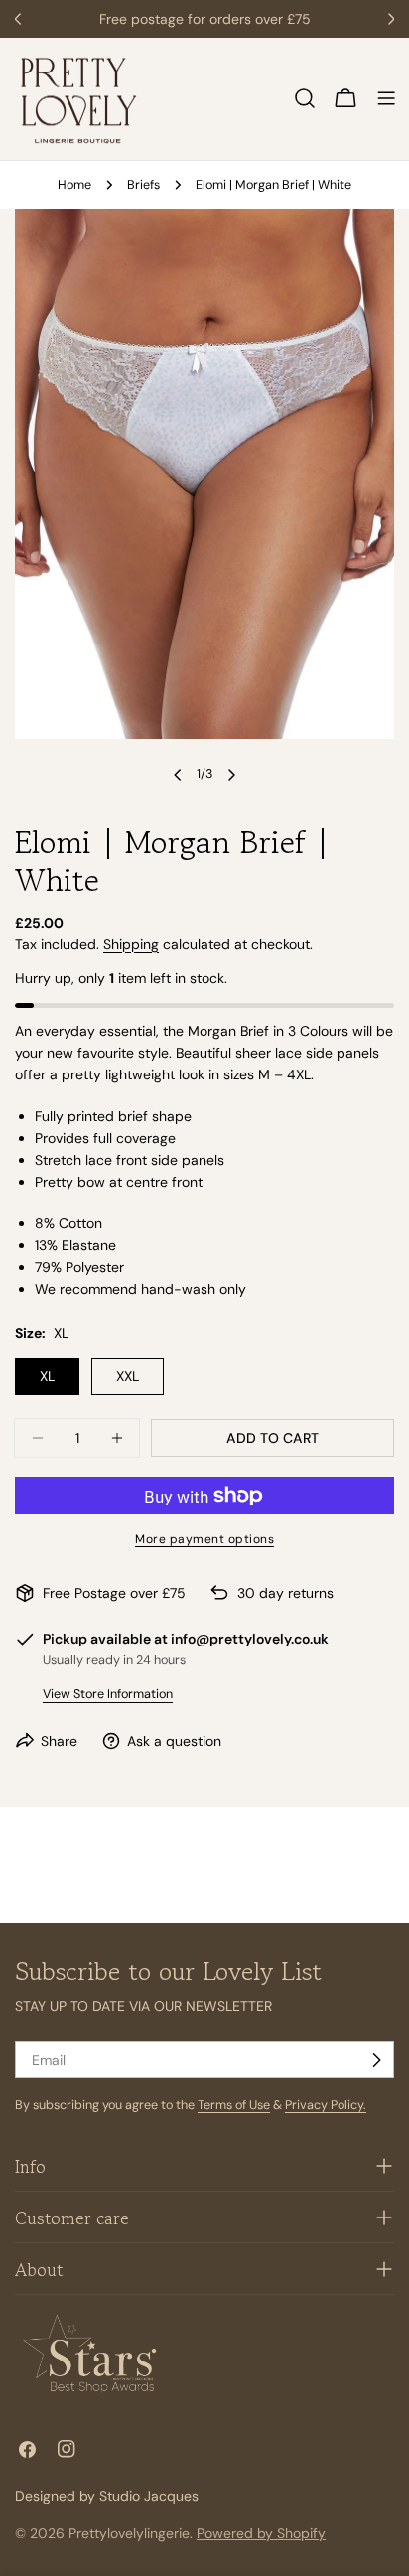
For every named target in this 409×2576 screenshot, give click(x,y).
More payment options (204, 1539)
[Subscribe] (376, 2060)
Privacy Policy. (326, 2105)
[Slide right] (231, 775)
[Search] (305, 98)
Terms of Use (234, 2105)
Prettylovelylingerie (129, 2533)
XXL (128, 1376)
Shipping (131, 944)
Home (74, 185)
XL (47, 1376)
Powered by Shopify (261, 2533)
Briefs (143, 185)
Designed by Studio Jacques (107, 2496)
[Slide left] (178, 775)
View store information (108, 1694)
